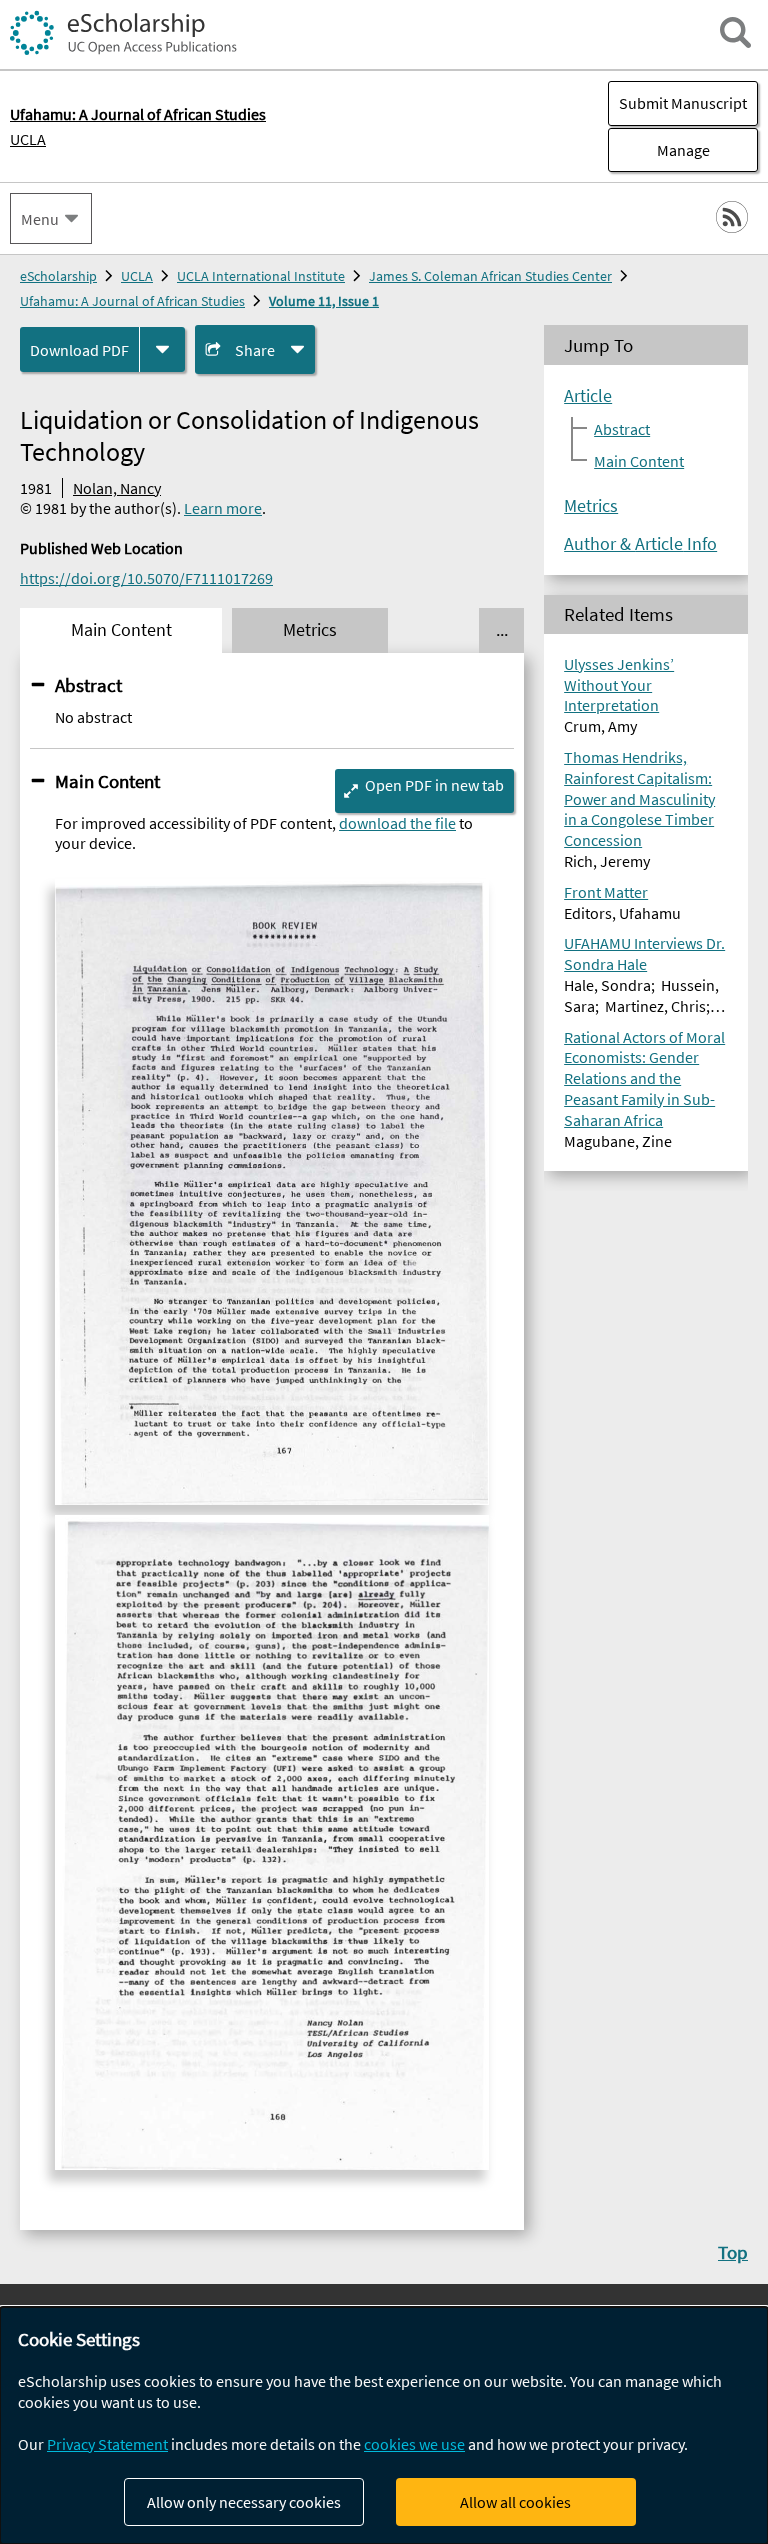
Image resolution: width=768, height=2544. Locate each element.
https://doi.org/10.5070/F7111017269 (146, 578)
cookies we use (414, 2444)
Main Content (107, 781)
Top (733, 2252)
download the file (397, 823)
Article (588, 396)
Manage (659, 150)
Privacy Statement (107, 2444)
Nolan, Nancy (117, 488)
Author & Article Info (640, 544)
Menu (40, 219)
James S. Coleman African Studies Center (490, 276)
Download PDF (79, 350)
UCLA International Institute (261, 276)
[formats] (162, 349)
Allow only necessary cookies (244, 2502)
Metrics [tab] (310, 630)
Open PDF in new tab (434, 785)
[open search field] (735, 32)
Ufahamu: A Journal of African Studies (132, 301)
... (502, 630)
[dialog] (384, 2425)
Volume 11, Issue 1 (324, 301)
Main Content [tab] (121, 630)
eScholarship (58, 276)
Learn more (223, 508)
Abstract (88, 685)
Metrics (591, 506)
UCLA (28, 139)
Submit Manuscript (683, 103)
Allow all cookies (515, 2502)
